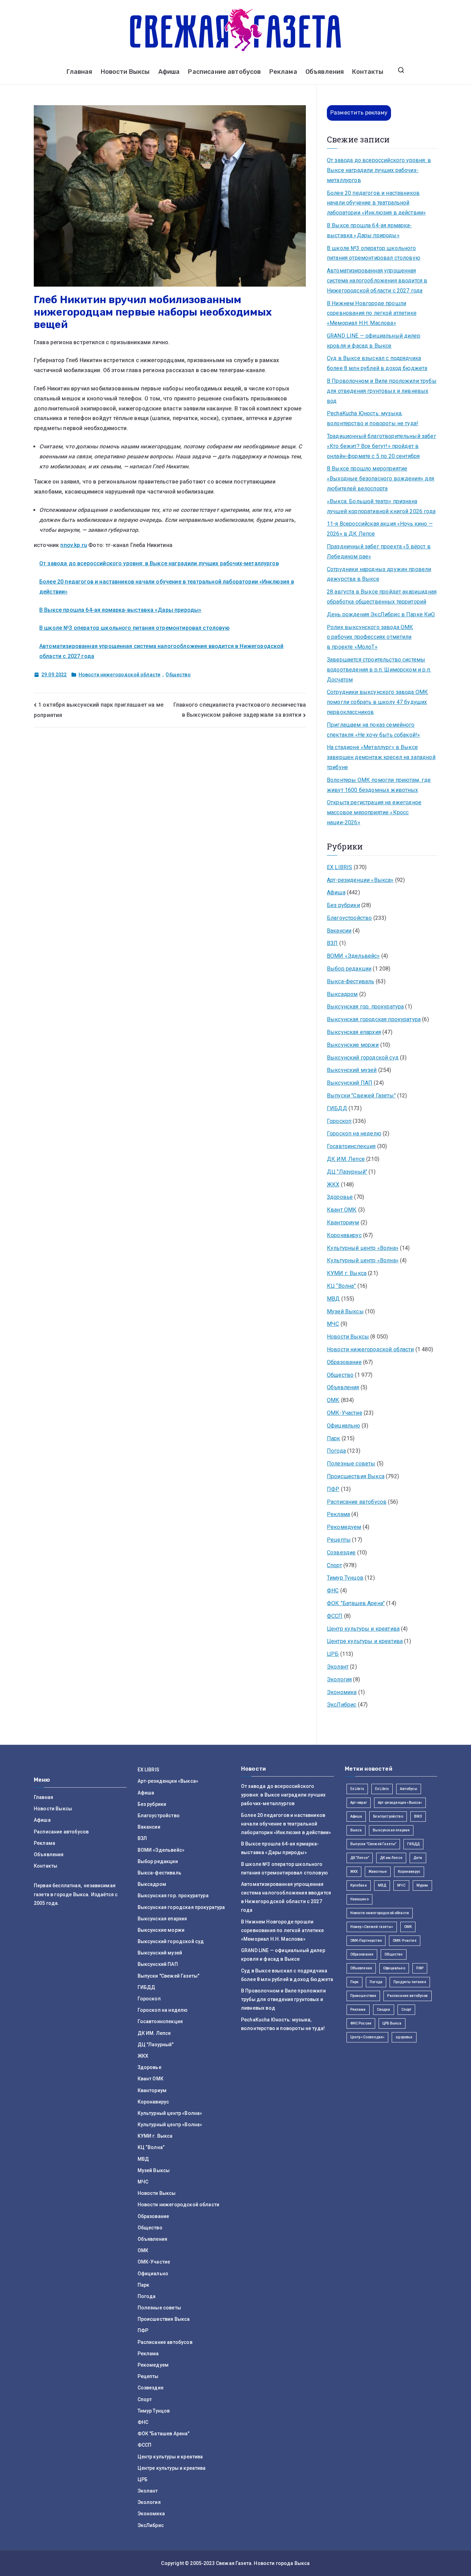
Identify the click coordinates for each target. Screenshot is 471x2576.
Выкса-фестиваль (350, 981)
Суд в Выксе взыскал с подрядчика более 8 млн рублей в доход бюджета (377, 363)
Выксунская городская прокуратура (374, 1019)
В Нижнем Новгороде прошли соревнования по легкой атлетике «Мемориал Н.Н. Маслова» (372, 313)
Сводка (384, 2010)
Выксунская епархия (354, 1032)
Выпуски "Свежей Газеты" (361, 1096)
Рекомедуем (344, 1527)
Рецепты (339, 1540)
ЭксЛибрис (342, 1705)
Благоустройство (349, 918)
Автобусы (408, 1789)
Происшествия (363, 1996)
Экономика (342, 1692)
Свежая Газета (234, 2563)
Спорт (334, 1565)
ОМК (333, 1400)
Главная (79, 72)
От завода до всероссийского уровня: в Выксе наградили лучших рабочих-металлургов (159, 563)
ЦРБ (333, 1654)
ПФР (333, 1489)
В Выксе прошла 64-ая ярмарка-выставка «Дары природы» (120, 610)
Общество (178, 675)
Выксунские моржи (353, 1045)
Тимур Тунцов (345, 1578)
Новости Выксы (125, 72)
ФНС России (361, 2023)
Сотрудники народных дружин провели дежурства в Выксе (379, 574)
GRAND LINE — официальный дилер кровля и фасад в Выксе (374, 341)
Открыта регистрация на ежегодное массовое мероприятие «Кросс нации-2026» (374, 812)
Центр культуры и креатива (363, 1629)
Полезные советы (351, 1464)
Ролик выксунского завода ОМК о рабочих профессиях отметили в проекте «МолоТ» (370, 637)
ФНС (333, 1590)
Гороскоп (339, 1121)
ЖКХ (333, 1185)
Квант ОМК (342, 1210)
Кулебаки (359, 1885)
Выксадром (342, 994)
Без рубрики (343, 905)
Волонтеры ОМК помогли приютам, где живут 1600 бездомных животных (379, 785)
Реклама (283, 72)
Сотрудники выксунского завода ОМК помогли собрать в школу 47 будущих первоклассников (377, 702)
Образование (344, 1362)
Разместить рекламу (359, 113)
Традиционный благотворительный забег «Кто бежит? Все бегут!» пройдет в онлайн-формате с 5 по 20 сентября (382, 446)
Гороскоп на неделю (354, 1133)
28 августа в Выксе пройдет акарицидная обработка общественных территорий (382, 597)
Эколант (338, 1667)
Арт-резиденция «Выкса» (400, 1803)
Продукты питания (410, 1982)
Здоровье (340, 1197)
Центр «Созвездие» (368, 2037)
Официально (344, 1426)
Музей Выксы (345, 1311)
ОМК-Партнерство (366, 1941)
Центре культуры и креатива (365, 1641)
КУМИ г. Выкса (347, 1273)
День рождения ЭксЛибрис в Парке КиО (381, 614)
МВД (333, 1299)
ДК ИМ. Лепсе (346, 1159)
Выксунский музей (352, 1070)
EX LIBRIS (339, 867)
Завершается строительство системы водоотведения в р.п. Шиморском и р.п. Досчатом (379, 670)
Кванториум (343, 1222)
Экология (339, 1679)
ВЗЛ (332, 943)
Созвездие (341, 1553)
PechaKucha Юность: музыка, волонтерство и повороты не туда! (373, 418)
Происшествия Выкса (356, 1476)
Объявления (325, 72)
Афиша (169, 72)
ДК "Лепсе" (360, 1858)
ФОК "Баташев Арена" (356, 1603)
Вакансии (339, 931)
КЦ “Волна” (342, 1286)
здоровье (404, 2037)
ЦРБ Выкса (392, 2023)
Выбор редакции (349, 969)
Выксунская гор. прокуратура (365, 1007)
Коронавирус (344, 1235)
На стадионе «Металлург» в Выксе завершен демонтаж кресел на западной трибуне (381, 757)
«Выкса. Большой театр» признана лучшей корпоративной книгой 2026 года (381, 506)
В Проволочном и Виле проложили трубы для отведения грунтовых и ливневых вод (382, 391)
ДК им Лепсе (391, 1858)
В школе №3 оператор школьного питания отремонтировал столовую (134, 628)
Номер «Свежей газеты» (372, 1927)
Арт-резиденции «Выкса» (360, 880)
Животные (378, 1872)
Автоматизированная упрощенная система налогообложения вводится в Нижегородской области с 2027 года (377, 281)
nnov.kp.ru (74, 545)
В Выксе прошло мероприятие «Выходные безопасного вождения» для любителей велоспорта (381, 479)
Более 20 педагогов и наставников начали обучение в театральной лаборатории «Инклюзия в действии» (376, 203)
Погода (336, 1451)
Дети (418, 1858)
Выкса (356, 1830)
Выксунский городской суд (363, 1058)
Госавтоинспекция (351, 1146)
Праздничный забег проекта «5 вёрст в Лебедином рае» (379, 551)
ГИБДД (337, 1108)
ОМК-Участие (345, 1413)
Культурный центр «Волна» (363, 1248)
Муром (422, 1885)
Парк (334, 1438)
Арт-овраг (359, 1803)
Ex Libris (357, 1789)
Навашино (359, 1899)
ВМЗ (418, 1816)
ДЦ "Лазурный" (347, 1172)
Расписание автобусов (224, 72)
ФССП (335, 1616)
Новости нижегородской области (120, 675)
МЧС (333, 1324)
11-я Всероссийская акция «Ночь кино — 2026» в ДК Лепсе (380, 529)
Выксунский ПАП (350, 1083)
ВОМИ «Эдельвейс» (353, 956)
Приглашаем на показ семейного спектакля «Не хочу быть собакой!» (373, 730)
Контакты (368, 72)
